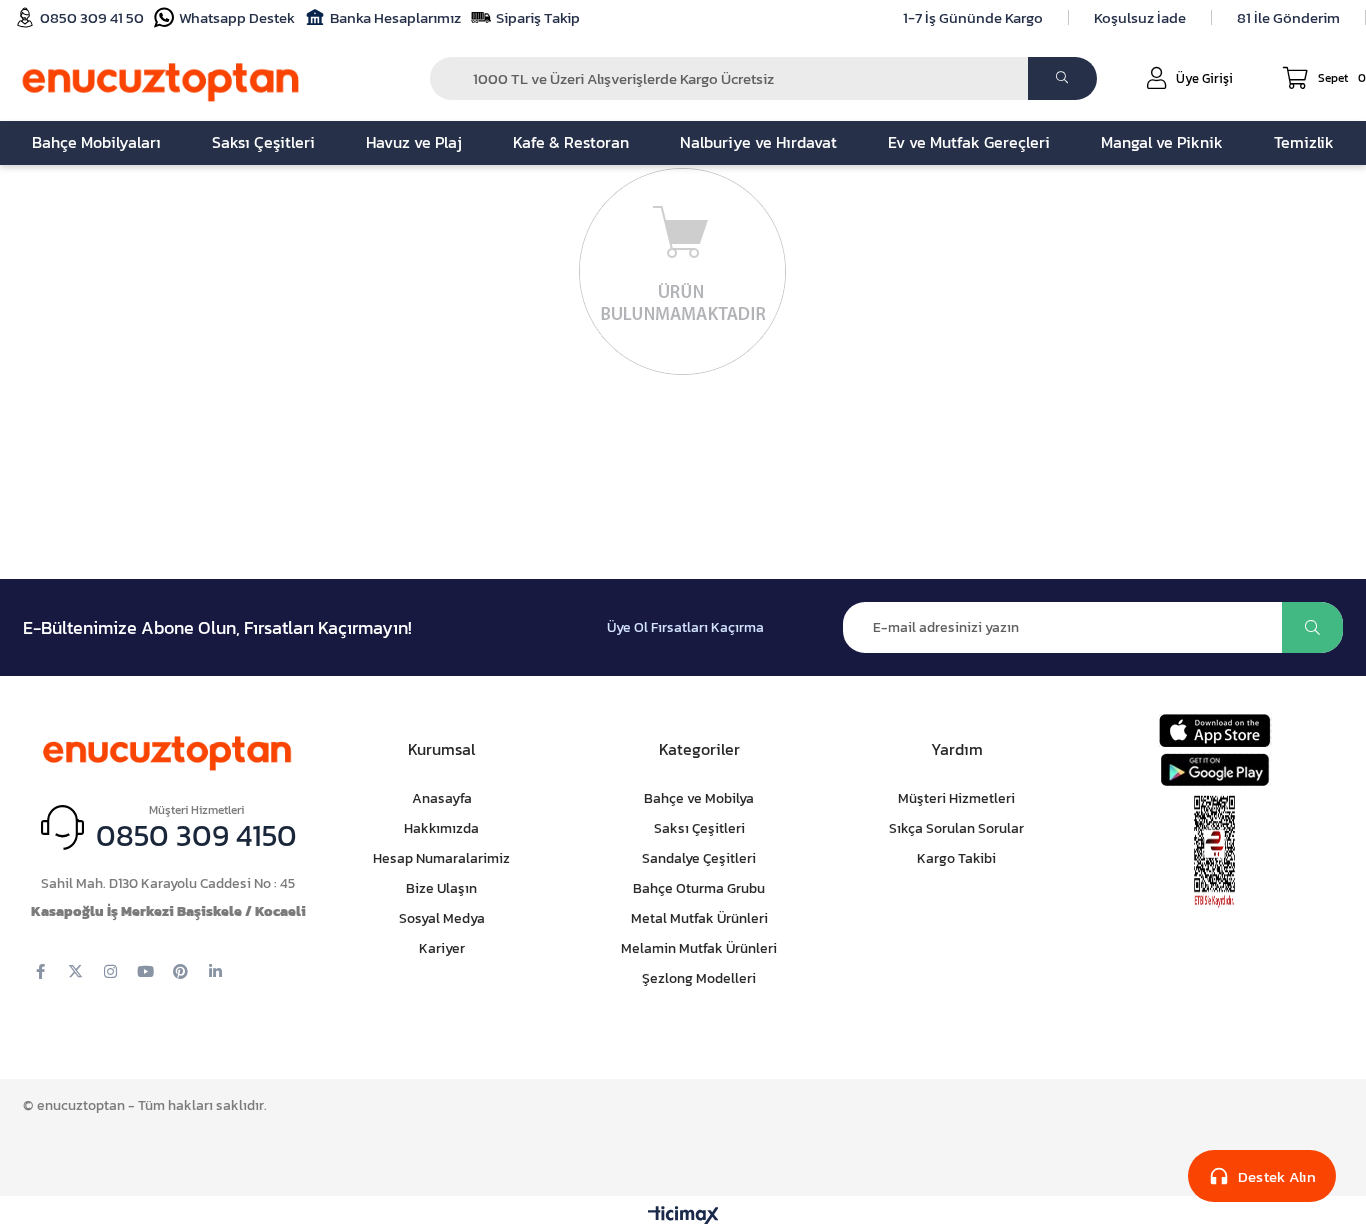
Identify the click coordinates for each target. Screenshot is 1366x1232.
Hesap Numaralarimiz (441, 858)
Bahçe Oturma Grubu (699, 888)
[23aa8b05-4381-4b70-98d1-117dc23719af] (1215, 852)
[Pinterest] (180, 971)
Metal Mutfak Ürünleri (699, 918)
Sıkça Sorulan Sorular (956, 828)
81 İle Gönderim (1288, 17)
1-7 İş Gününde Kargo (973, 17)
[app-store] (1214, 730)
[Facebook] (40, 971)
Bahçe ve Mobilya (699, 798)
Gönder (1312, 627)
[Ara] (1062, 78)
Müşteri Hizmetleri (956, 798)
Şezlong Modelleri (699, 978)
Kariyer (442, 948)
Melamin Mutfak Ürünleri (699, 948)
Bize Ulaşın (441, 888)
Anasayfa (442, 798)
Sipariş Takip (538, 17)
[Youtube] (145, 971)
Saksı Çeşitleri (699, 828)
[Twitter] (75, 971)
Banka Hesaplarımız (395, 17)
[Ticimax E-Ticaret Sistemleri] (683, 1216)
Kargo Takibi (956, 858)
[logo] (168, 749)
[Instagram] (110, 971)
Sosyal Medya (442, 918)
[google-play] (1214, 769)
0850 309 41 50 (92, 17)
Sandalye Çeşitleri (699, 858)
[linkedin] (215, 971)
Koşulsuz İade (1140, 17)
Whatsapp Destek (237, 17)
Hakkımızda (441, 828)
